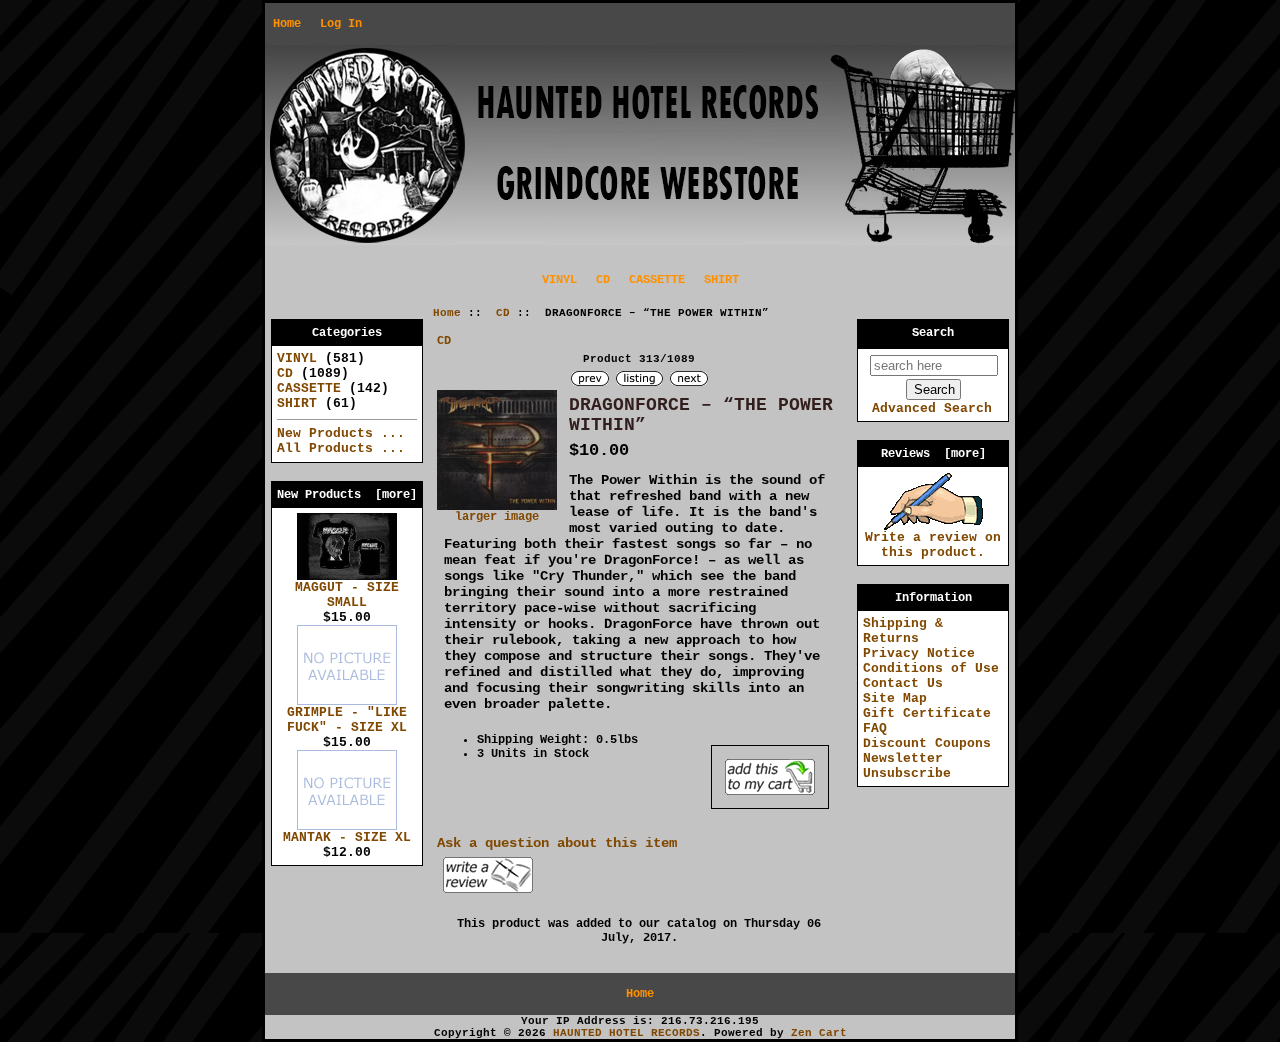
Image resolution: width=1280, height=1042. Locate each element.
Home (287, 24)
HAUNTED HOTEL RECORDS (626, 1033)
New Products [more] (347, 495)
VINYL (559, 280)
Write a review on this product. (933, 545)
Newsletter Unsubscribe (907, 766)
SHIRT (721, 280)
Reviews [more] (933, 454)
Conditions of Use (931, 668)
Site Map (895, 698)
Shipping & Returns (903, 631)
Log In (341, 24)
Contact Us (903, 683)
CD (503, 313)
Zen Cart (819, 1033)
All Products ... (341, 448)
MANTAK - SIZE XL (347, 837)
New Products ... (341, 433)
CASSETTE (657, 280)
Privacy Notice (919, 653)
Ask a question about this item (557, 843)
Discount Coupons (927, 743)
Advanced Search (932, 408)
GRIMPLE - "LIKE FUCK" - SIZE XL (347, 720)
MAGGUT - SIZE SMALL (347, 595)
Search (933, 333)
